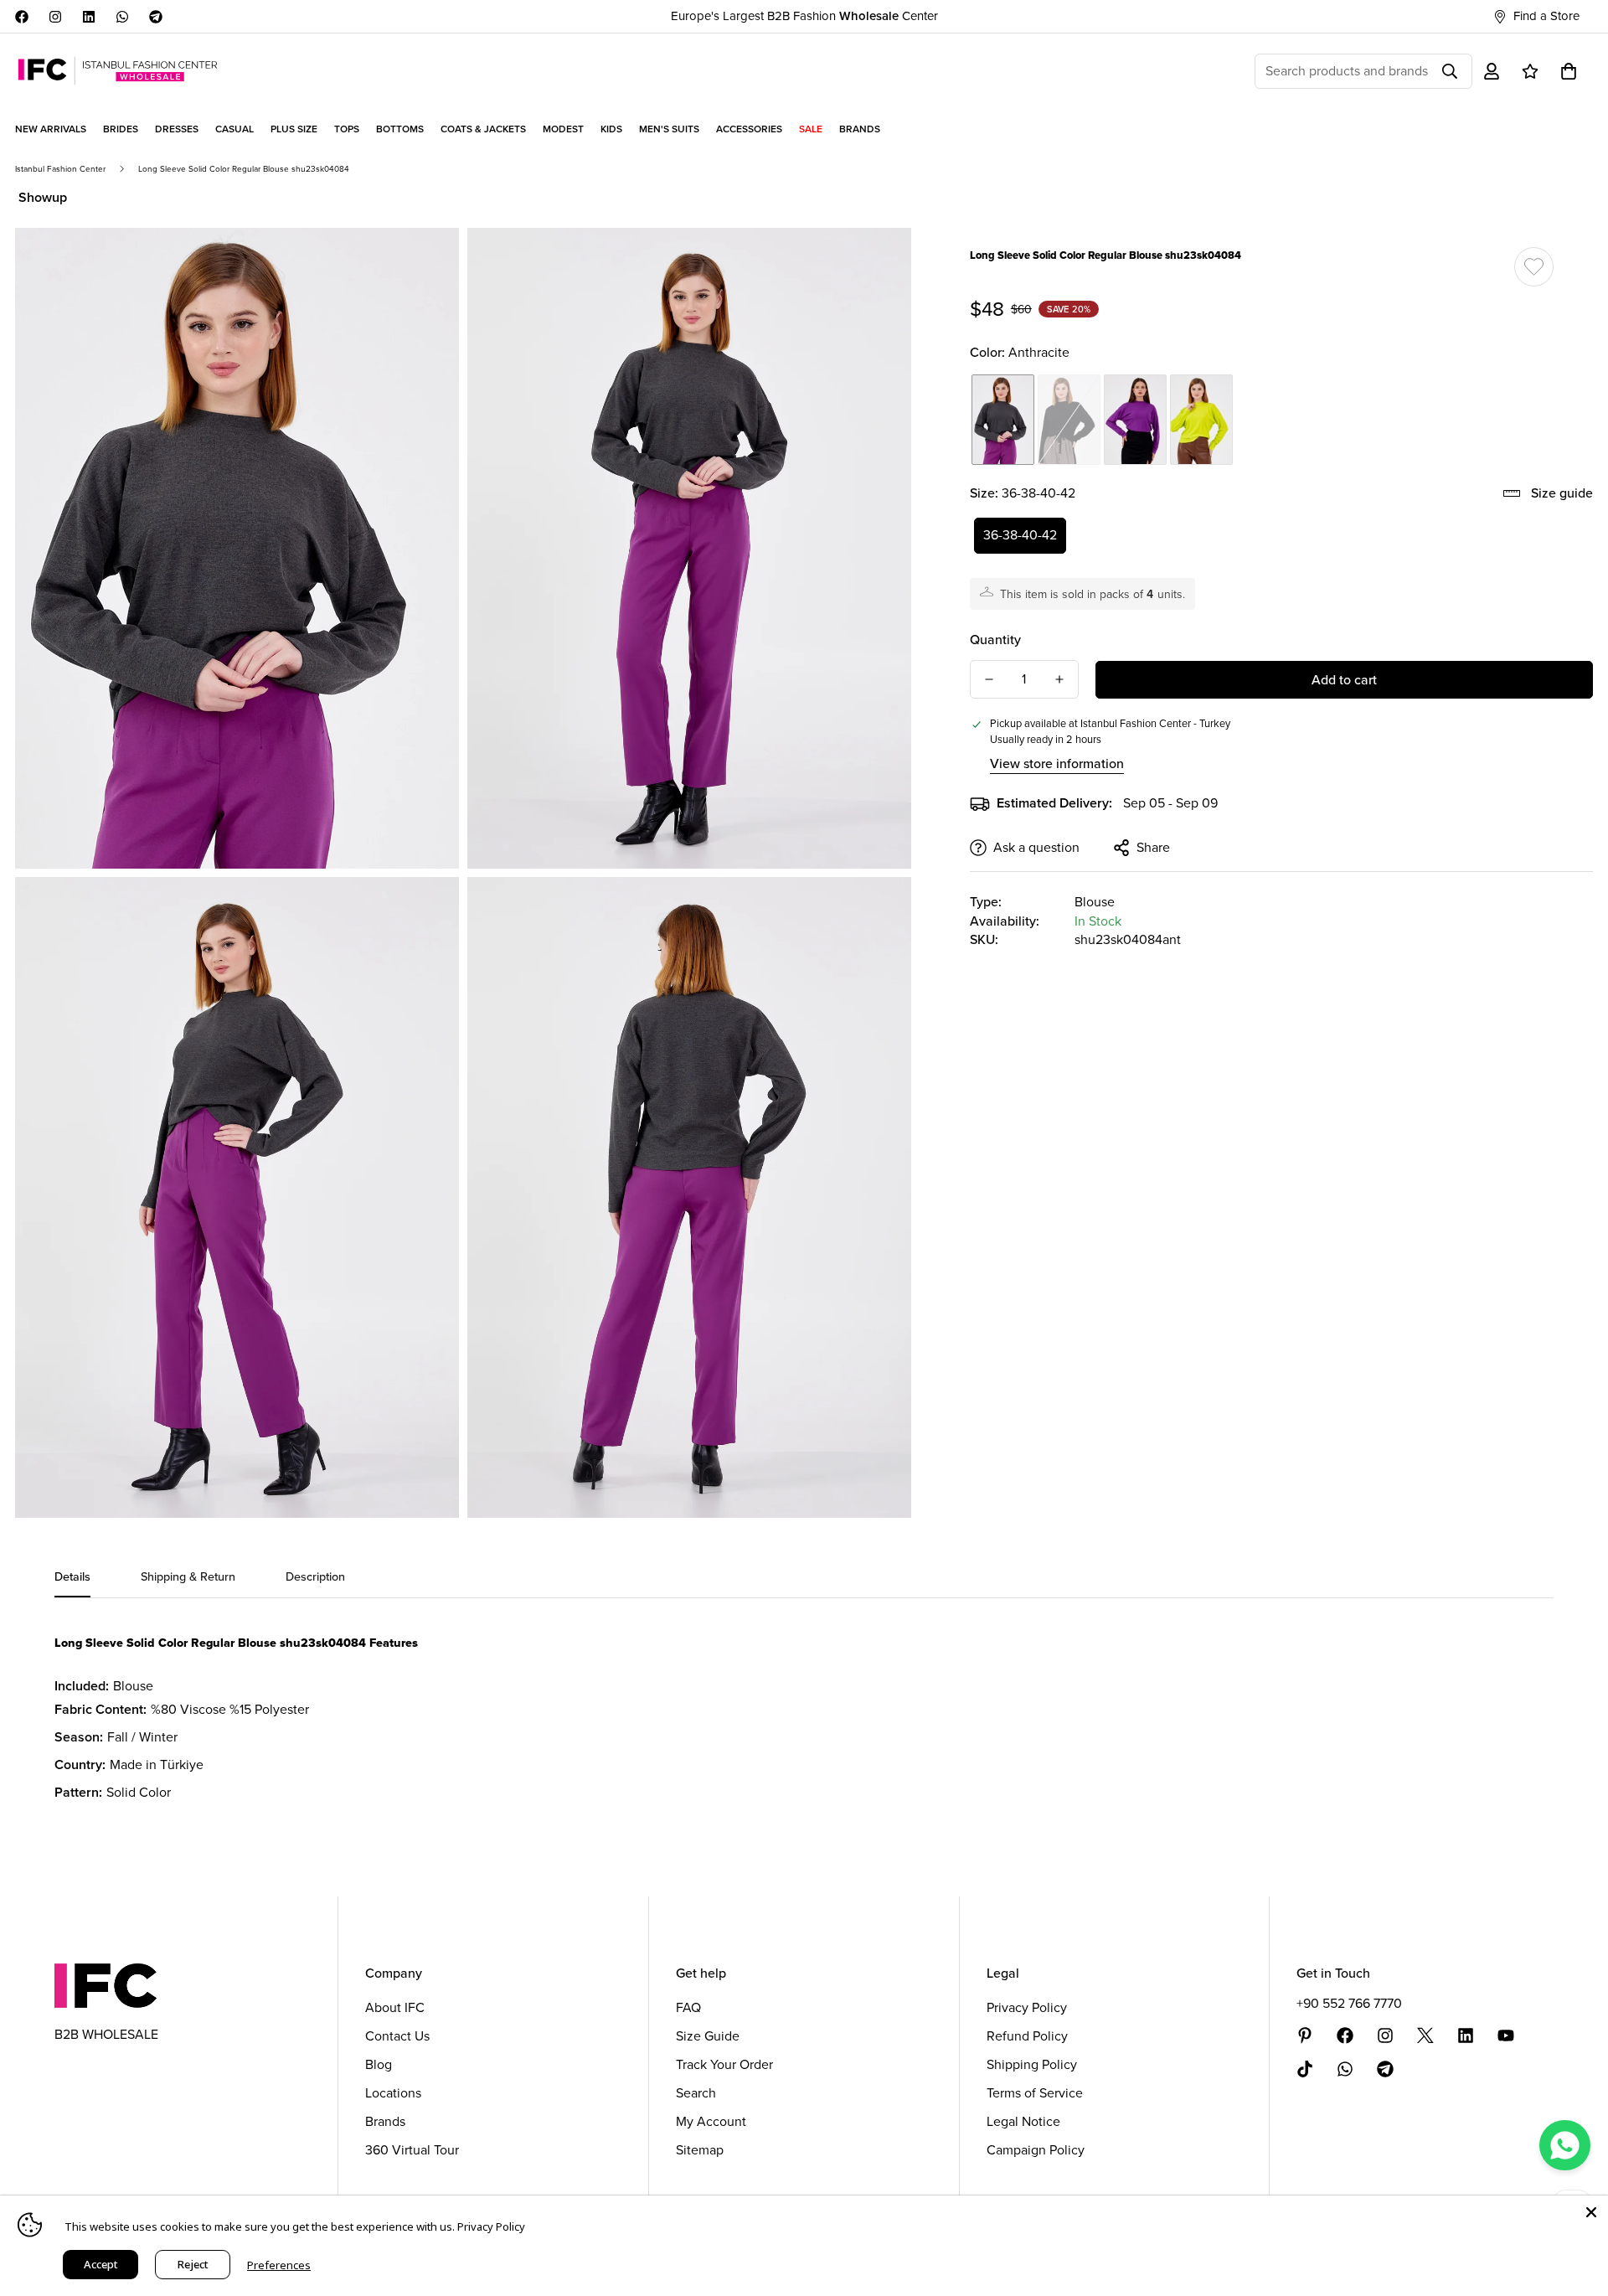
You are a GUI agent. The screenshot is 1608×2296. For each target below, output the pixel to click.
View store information (1057, 764)
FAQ (688, 2007)
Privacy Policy (1027, 2007)
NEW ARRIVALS (51, 129)
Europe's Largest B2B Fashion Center (804, 16)
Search (696, 2093)
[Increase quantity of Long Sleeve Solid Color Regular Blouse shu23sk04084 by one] (1059, 679)
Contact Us (397, 2036)
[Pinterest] (1305, 2035)
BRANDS (860, 129)
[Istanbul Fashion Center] (118, 71)
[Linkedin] (89, 17)
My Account (711, 2121)
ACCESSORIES (749, 129)
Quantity (995, 640)
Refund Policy (1027, 2036)
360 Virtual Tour (412, 2150)
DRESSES (177, 129)
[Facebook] (22, 17)
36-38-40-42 (1020, 535)
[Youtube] (1506, 2035)
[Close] (1591, 2212)
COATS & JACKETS (483, 129)
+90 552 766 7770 (1349, 2003)
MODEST (563, 129)
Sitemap (700, 2150)
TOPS (347, 129)
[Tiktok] (1305, 2069)
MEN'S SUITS (669, 129)
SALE (811, 129)
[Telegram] (156, 17)
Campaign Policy (1036, 2150)
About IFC (395, 2007)
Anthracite (1003, 420)
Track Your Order (724, 2064)
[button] (1569, 71)
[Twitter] (1425, 2035)
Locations (393, 2093)
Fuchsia (1135, 420)
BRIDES (121, 129)
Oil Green (1201, 420)
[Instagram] (55, 17)
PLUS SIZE (294, 129)
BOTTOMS (400, 129)
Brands (385, 2121)
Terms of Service (1035, 2093)
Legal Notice (1023, 2121)
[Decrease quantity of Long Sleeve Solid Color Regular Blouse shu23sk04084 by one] (989, 679)
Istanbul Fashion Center (60, 169)
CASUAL (234, 129)
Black (1069, 420)
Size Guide (708, 2036)
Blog (379, 2064)
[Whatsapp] (122, 17)
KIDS (611, 129)
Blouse (1095, 902)
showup (43, 197)
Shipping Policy (1032, 2064)
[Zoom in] (428, 263)
